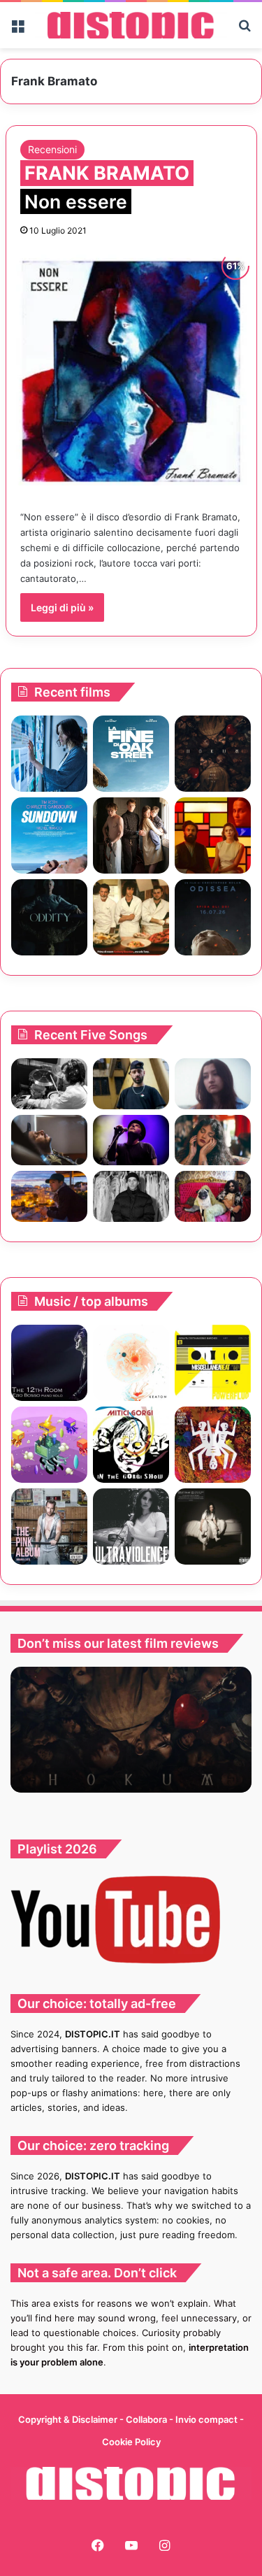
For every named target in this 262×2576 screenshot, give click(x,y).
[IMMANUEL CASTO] (49, 1527)
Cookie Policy (131, 2442)
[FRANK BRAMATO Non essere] (131, 370)
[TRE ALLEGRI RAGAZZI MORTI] (213, 1445)
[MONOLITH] (49, 754)
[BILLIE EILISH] (213, 1527)
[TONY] (131, 917)
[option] (131, 1730)
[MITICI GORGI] (131, 1445)
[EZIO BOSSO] (49, 1363)
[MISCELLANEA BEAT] (213, 1363)
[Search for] (245, 30)
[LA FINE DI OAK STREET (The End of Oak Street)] (131, 754)
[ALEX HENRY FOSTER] (49, 1196)
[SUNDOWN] (49, 835)
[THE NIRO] (131, 1140)
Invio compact (208, 2419)
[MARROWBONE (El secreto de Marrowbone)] (131, 835)
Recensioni (52, 149)
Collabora (147, 2419)
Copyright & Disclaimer (68, 2419)
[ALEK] (213, 1084)
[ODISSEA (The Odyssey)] (213, 917)
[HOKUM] (213, 754)
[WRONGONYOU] (49, 1140)
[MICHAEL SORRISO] (131, 1196)
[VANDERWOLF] (213, 1196)
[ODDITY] (49, 917)
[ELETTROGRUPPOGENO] (49, 1445)
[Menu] (17, 30)
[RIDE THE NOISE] (49, 1084)
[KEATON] (131, 1363)
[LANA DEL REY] (131, 1527)
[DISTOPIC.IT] (131, 25)
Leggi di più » (62, 607)
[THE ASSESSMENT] (213, 835)
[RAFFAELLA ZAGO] (213, 1140)
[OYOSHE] (131, 1084)
